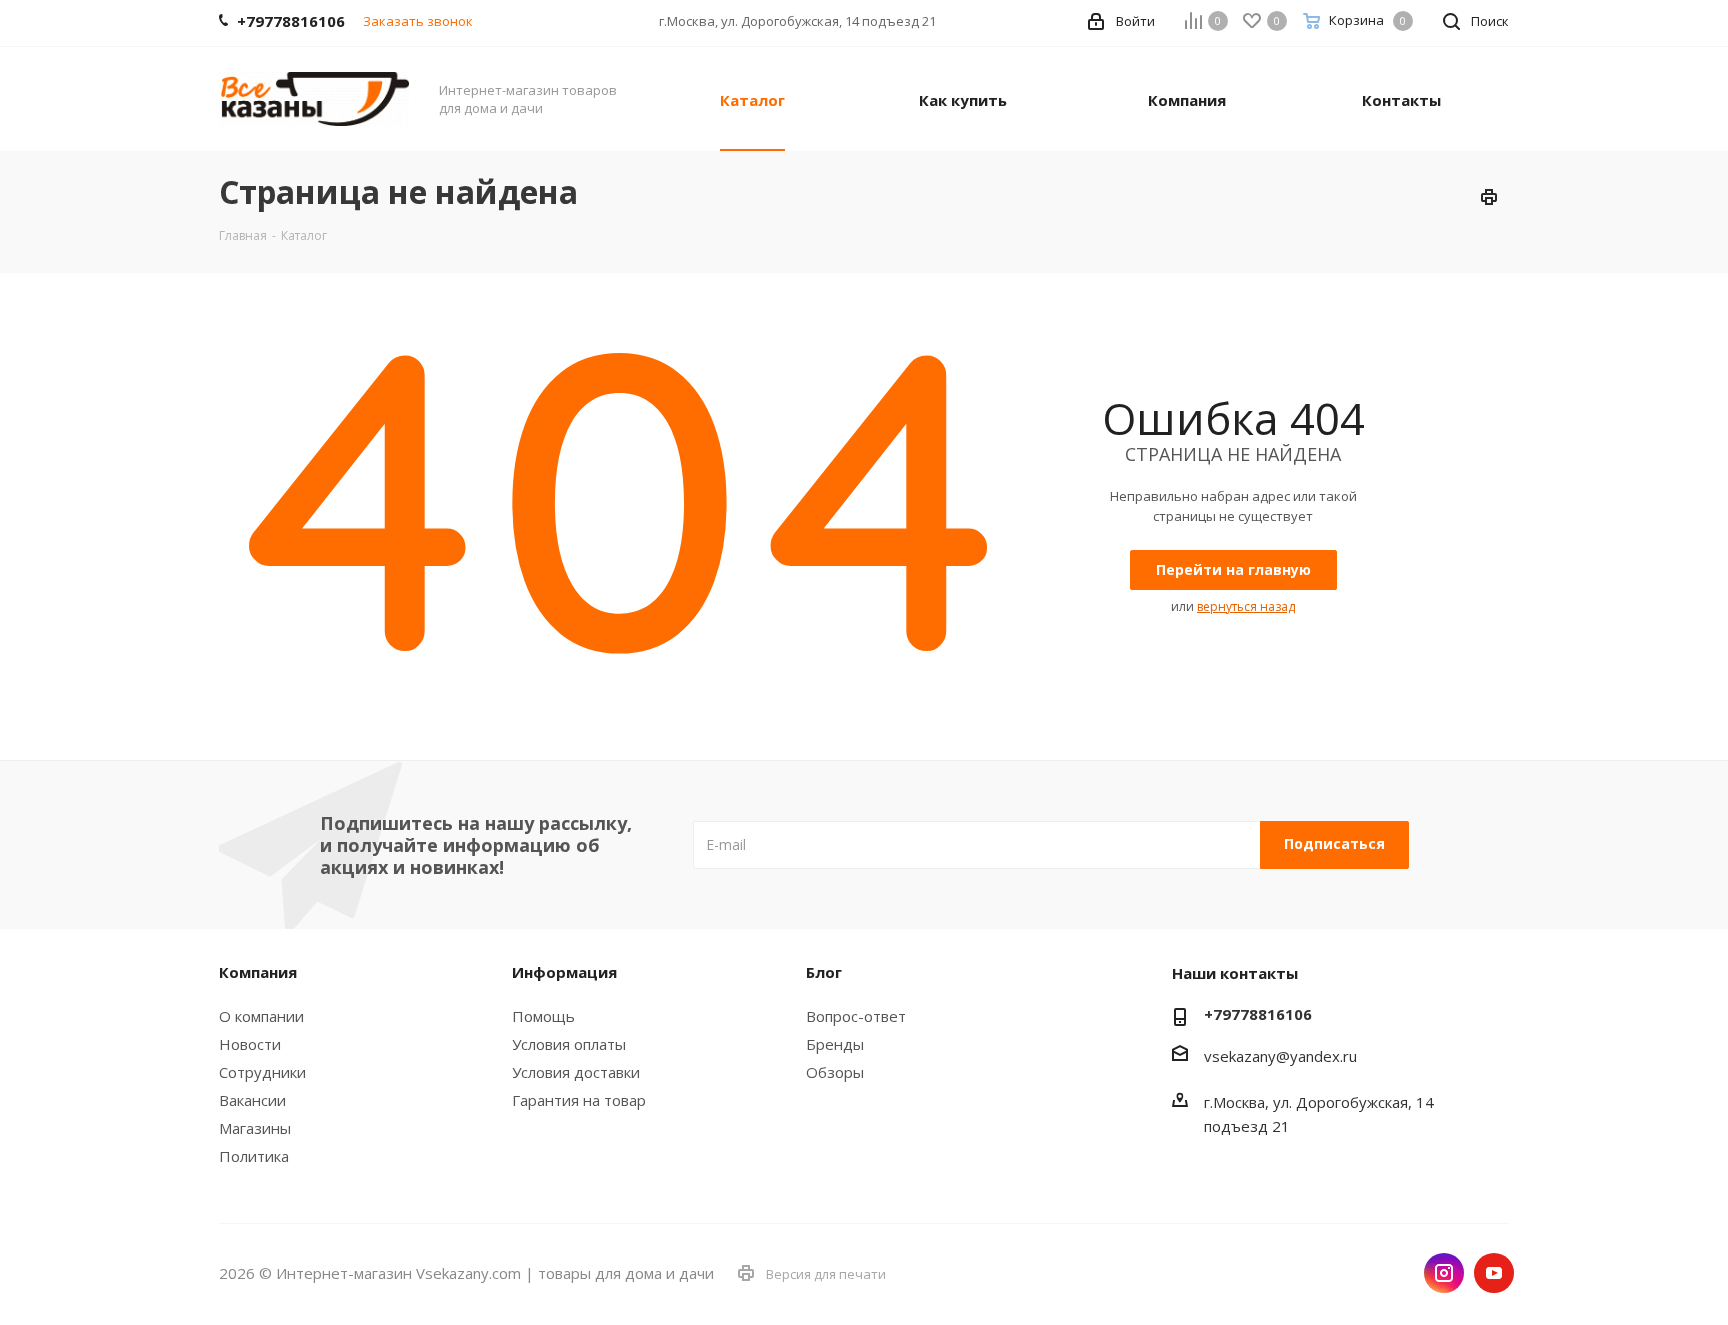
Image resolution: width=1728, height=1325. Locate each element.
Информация (564, 972)
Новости (250, 1044)
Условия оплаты (569, 1044)
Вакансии (252, 1100)
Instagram (1444, 1273)
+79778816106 (1258, 1014)
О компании (261, 1016)
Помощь (543, 1016)
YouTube (1494, 1273)
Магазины (255, 1128)
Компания (258, 972)
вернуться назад (1246, 606)
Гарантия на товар (579, 1100)
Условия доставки (576, 1072)
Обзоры (835, 1072)
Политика (254, 1156)
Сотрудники (262, 1072)
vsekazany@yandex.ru (1280, 1056)
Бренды (835, 1044)
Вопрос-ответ (856, 1016)
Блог (824, 972)
